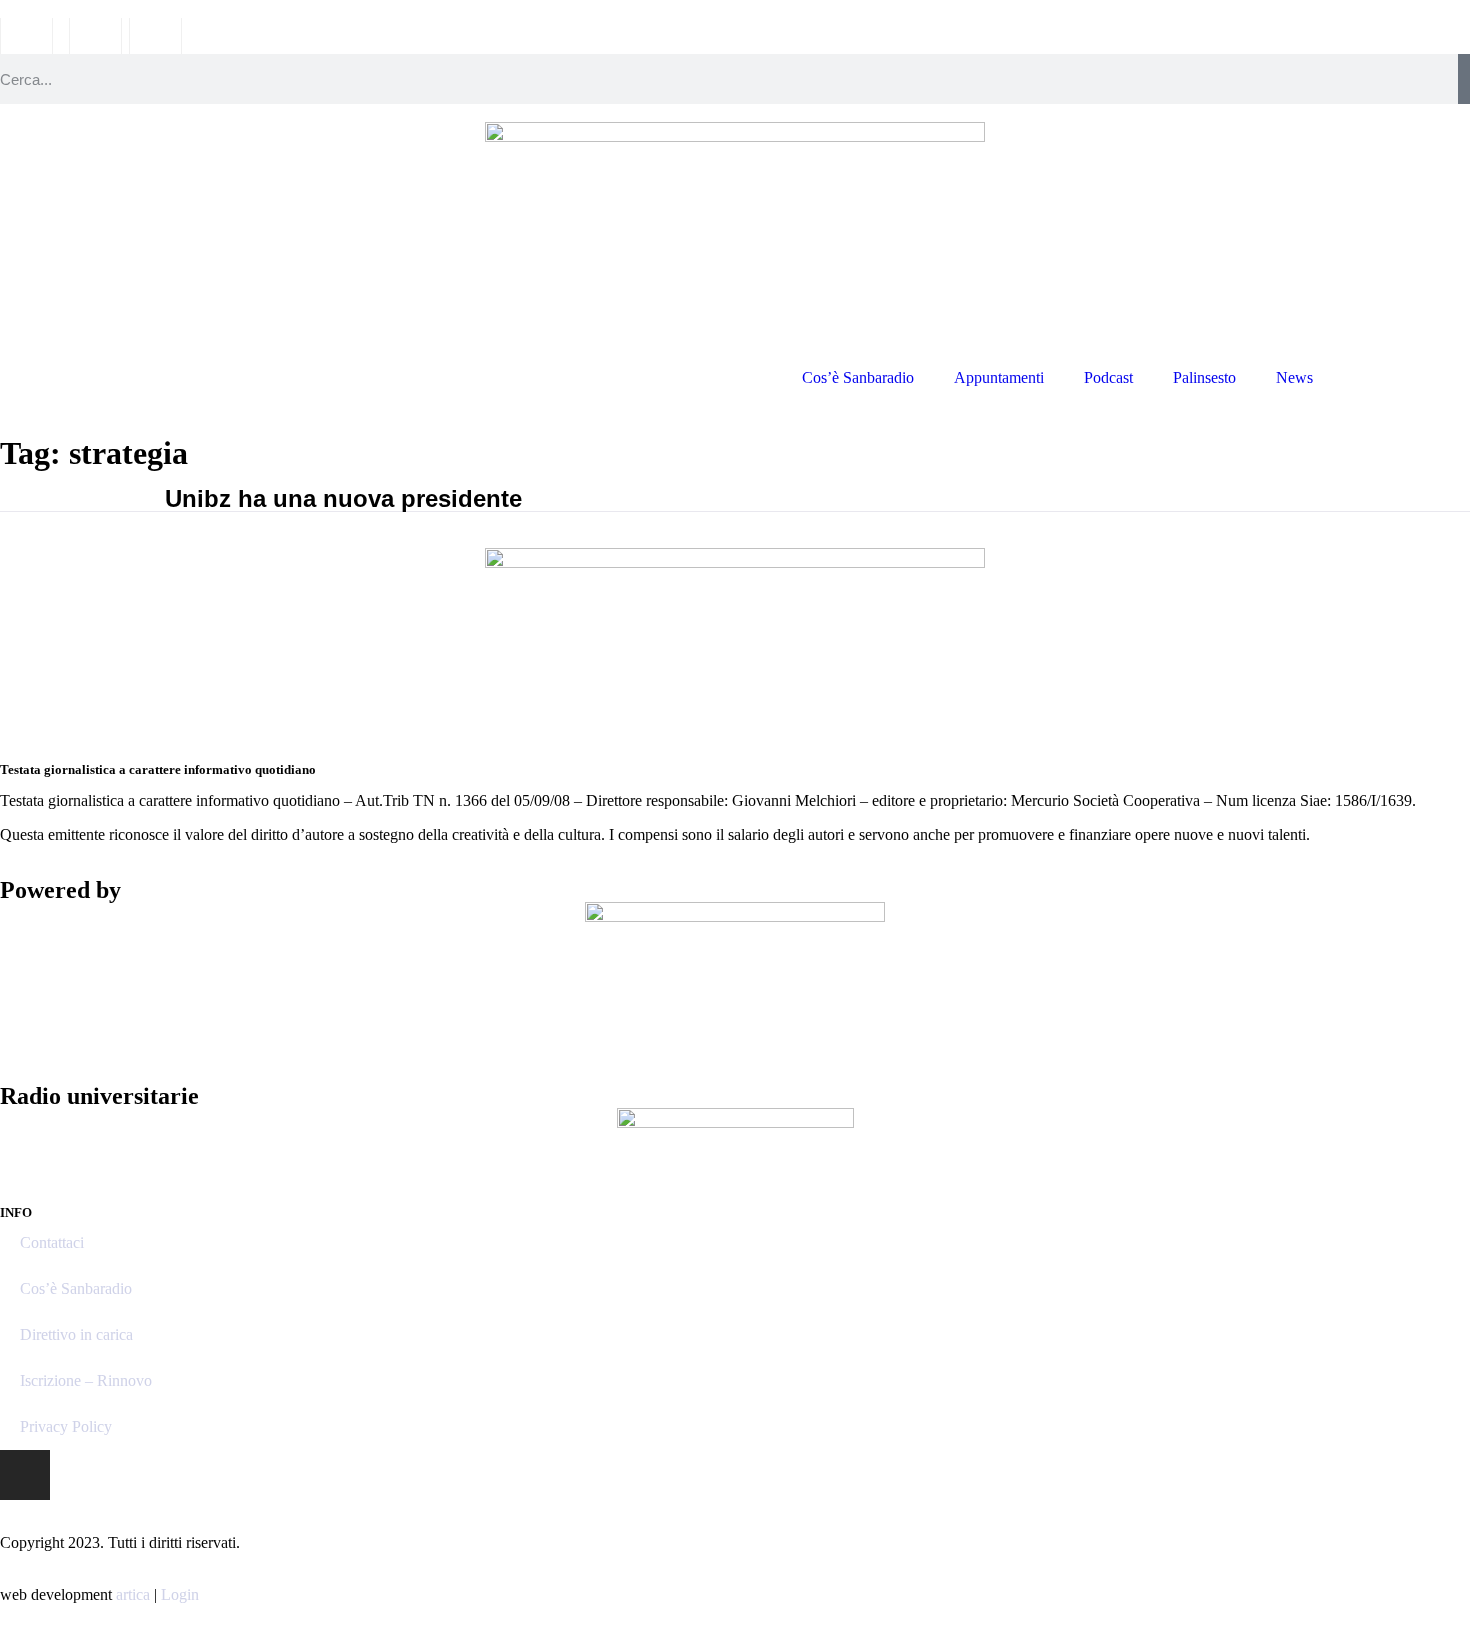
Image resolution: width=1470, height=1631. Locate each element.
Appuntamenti (999, 377)
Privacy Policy (66, 1426)
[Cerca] (1464, 79)
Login (180, 1594)
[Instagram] (25, 1475)
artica (133, 1594)
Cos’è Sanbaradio (858, 377)
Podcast (1108, 377)
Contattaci (52, 1242)
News (1294, 377)
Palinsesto (1204, 377)
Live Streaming (1401, 377)
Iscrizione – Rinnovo (86, 1380)
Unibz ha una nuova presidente (343, 498)
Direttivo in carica (76, 1334)
